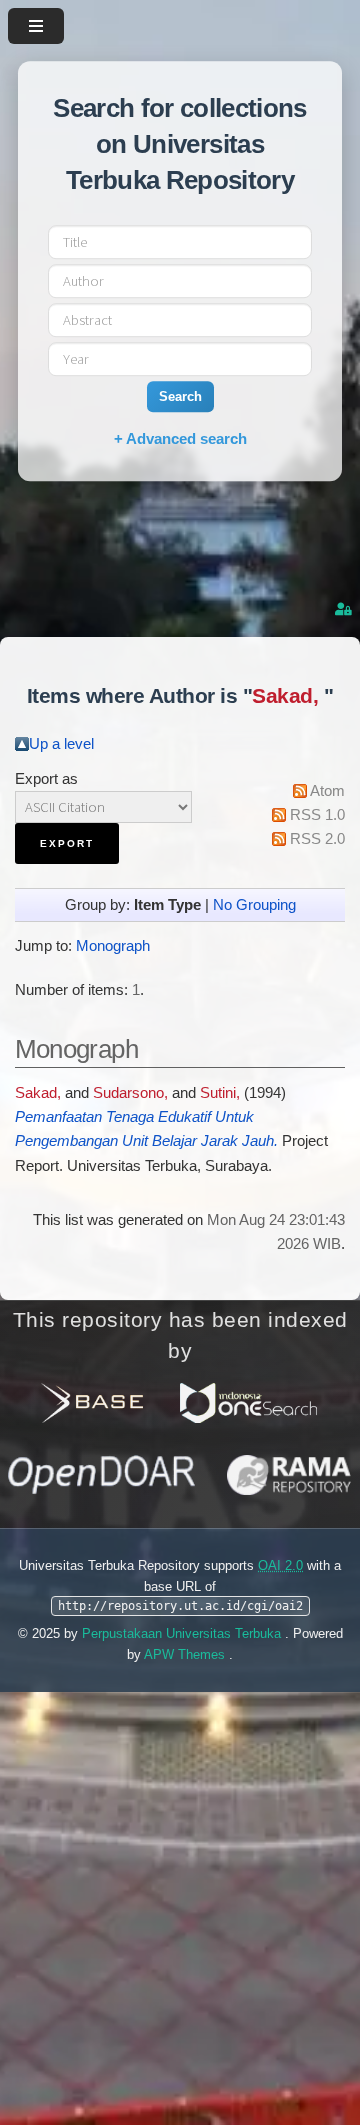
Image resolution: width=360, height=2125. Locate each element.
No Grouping (254, 905)
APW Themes (186, 1654)
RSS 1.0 (317, 815)
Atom (327, 791)
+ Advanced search (180, 438)
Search (180, 396)
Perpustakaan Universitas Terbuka (183, 1633)
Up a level (61, 744)
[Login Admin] (345, 609)
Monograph (113, 946)
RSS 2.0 (317, 839)
